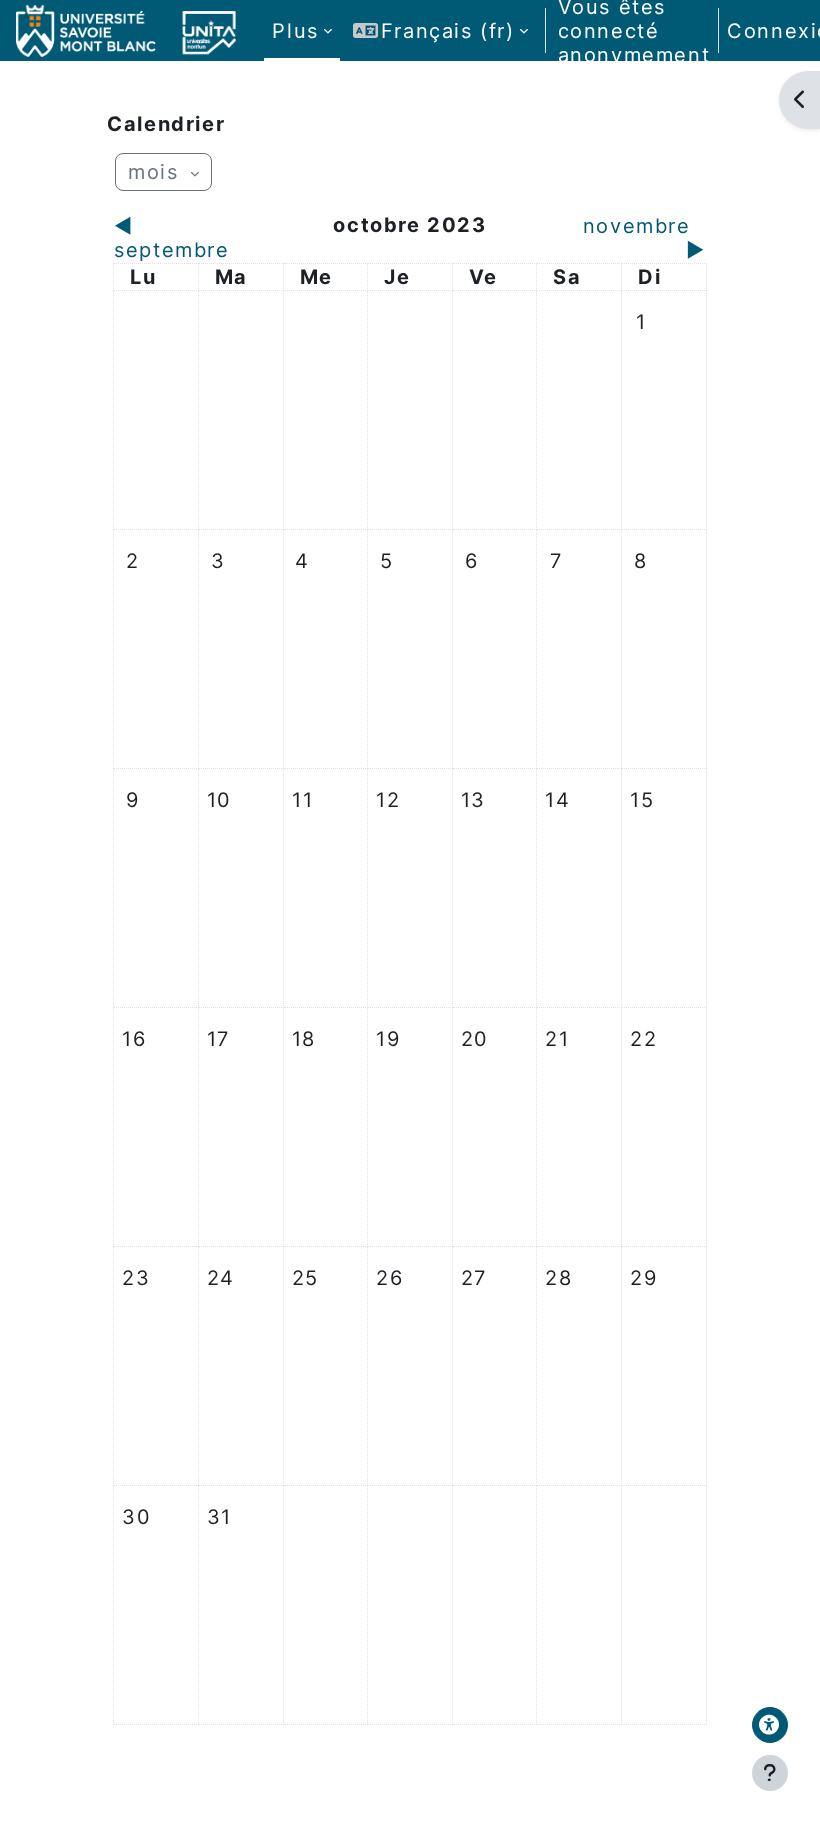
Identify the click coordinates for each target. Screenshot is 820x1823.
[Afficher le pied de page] (770, 1773)
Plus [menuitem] (295, 31)
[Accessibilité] (770, 1725)
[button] (440, 30)
